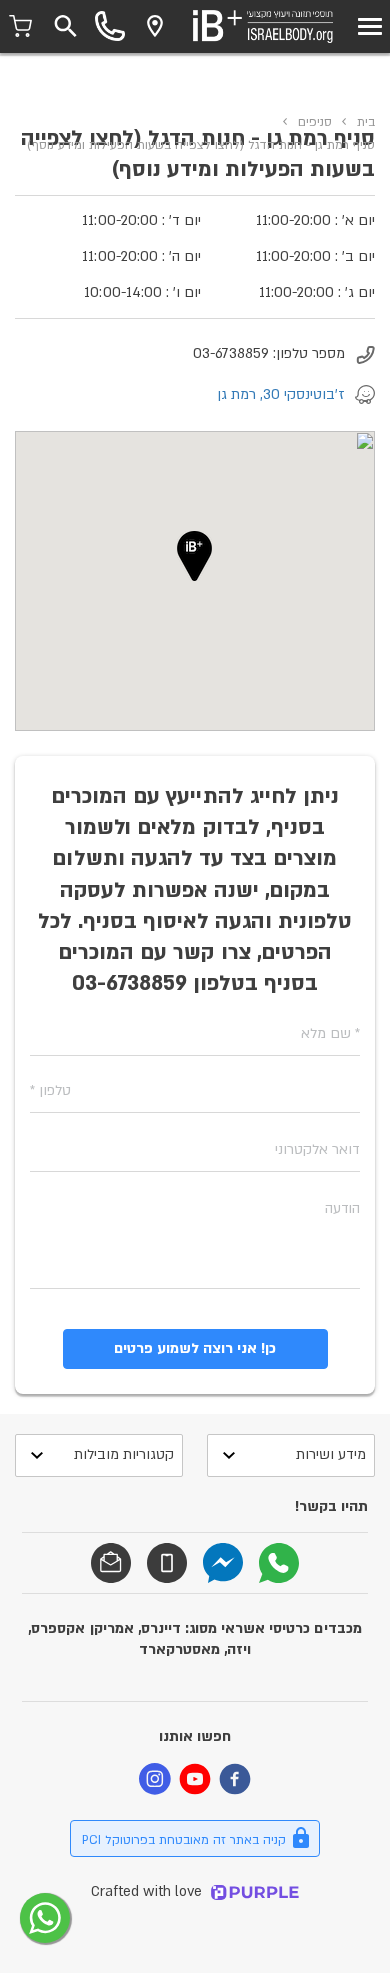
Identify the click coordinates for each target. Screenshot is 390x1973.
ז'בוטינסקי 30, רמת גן (281, 394)
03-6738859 (231, 353)
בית (366, 122)
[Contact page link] (155, 26)
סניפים (315, 122)
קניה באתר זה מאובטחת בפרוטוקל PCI (184, 1840)
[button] (194, 556)
